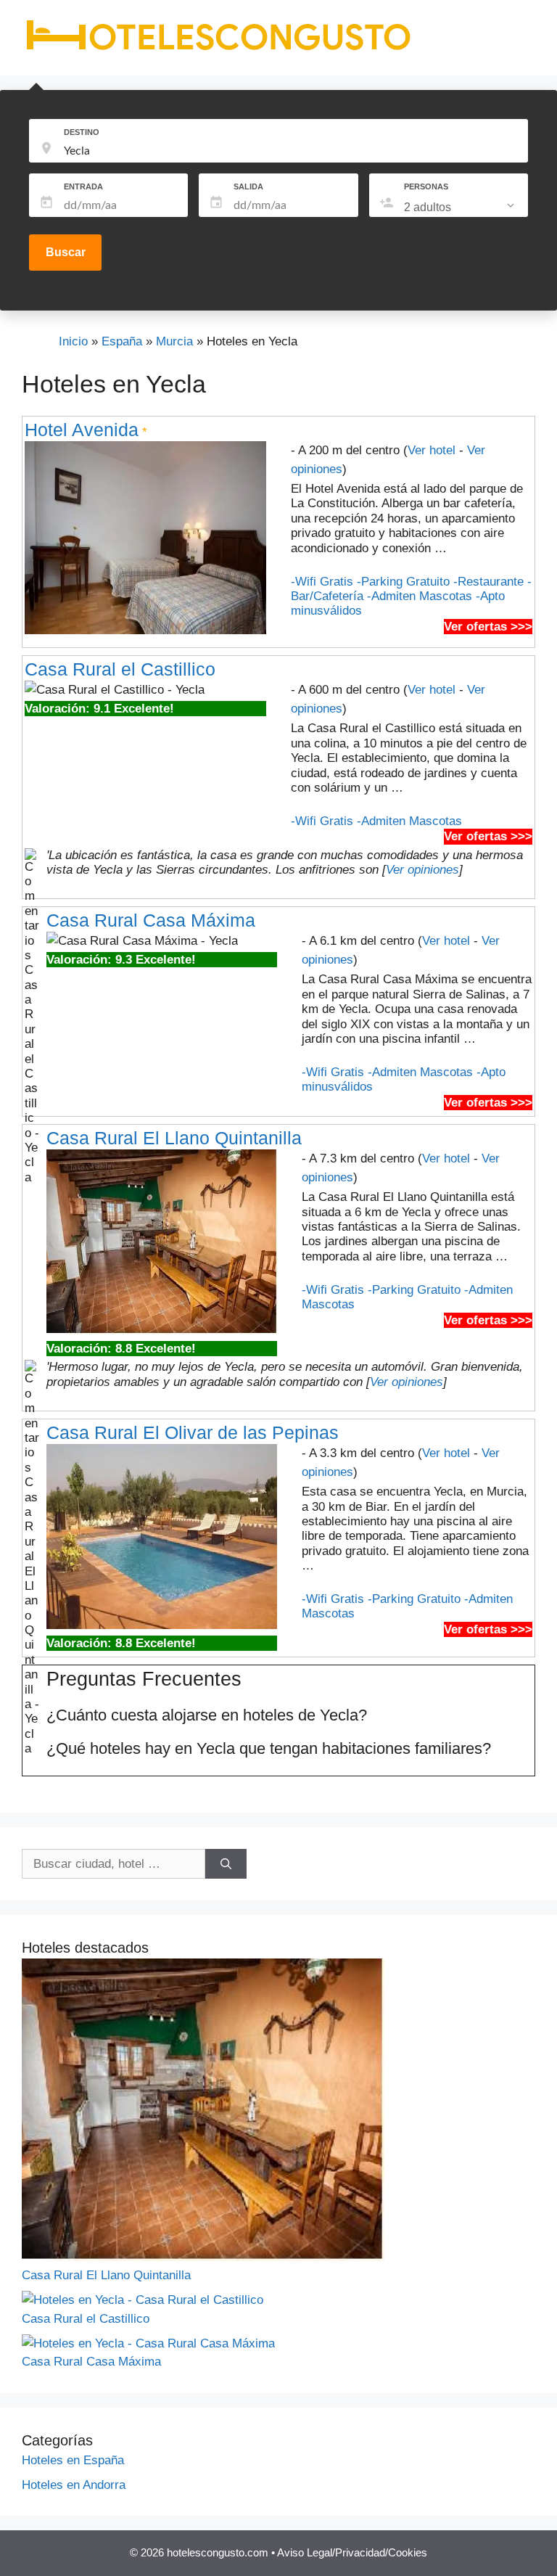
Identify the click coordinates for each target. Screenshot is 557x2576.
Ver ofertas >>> (488, 627)
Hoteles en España (73, 2460)
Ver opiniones (422, 870)
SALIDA (248, 186)
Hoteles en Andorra (74, 2485)
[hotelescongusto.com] (218, 50)
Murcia (174, 341)
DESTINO (82, 132)
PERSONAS (426, 186)
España (122, 341)
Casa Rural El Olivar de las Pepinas (193, 1432)
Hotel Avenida (82, 430)
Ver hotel (432, 450)
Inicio (73, 341)
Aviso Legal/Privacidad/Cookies (352, 2552)
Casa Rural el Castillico (120, 669)
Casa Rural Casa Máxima (151, 920)
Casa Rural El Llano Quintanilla (174, 1138)
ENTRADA (83, 186)
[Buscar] (226, 1864)
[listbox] (461, 208)
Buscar (66, 252)
